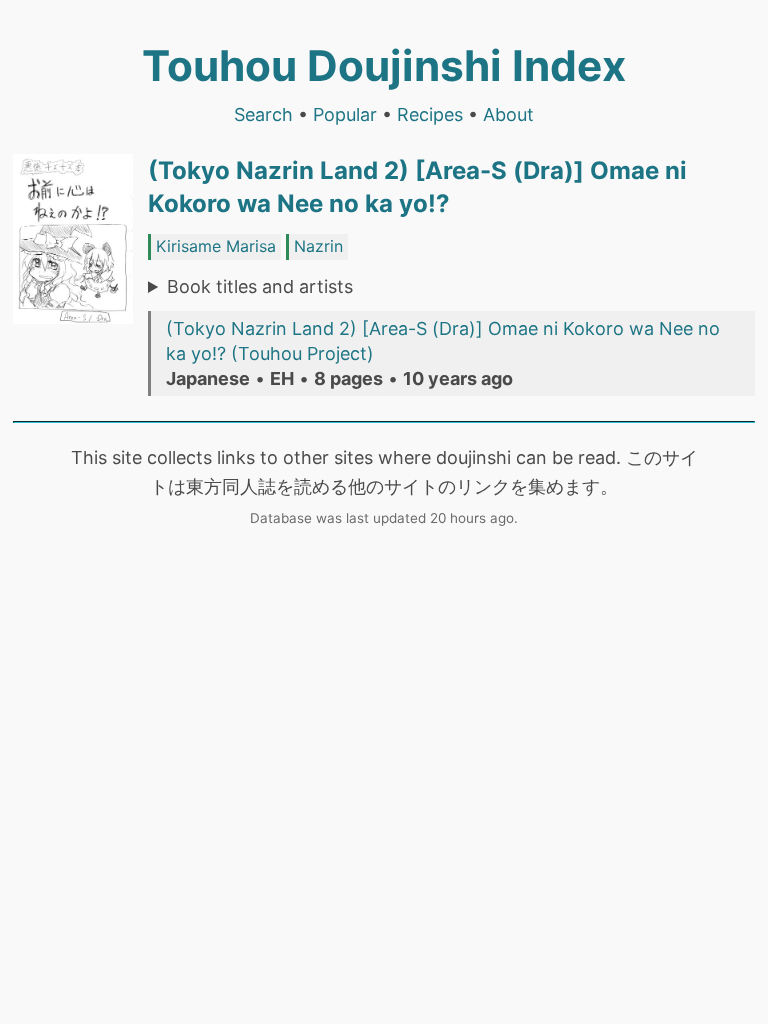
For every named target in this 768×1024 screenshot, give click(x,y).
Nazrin (318, 246)
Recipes (430, 114)
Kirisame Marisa (216, 246)
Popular (345, 114)
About (508, 114)
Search (263, 114)
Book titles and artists (260, 286)
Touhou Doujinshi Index (384, 65)
